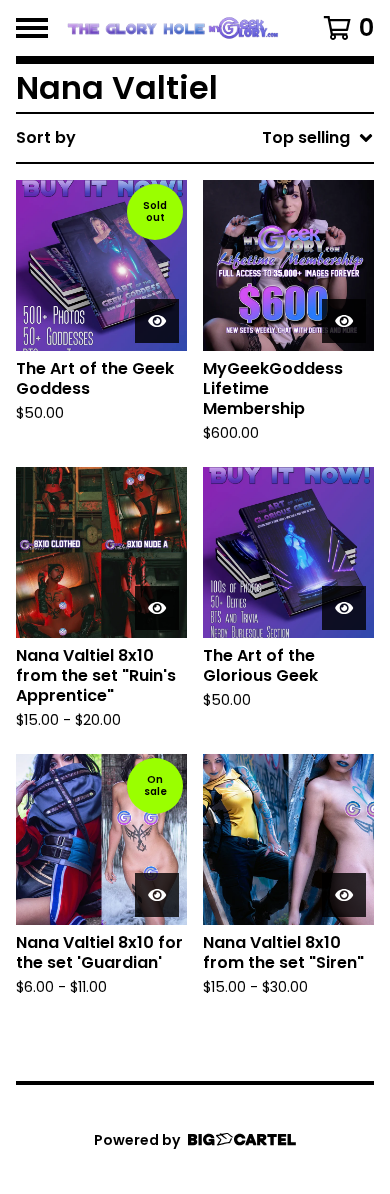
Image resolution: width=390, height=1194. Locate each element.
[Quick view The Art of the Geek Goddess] (157, 321)
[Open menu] (32, 28)
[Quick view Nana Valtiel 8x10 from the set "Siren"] (344, 895)
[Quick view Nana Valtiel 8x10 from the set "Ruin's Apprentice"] (157, 608)
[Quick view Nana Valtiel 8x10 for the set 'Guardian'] (157, 895)
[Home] (172, 28)
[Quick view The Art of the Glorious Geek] (344, 608)
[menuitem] (195, 138)
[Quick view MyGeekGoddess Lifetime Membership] (344, 321)
